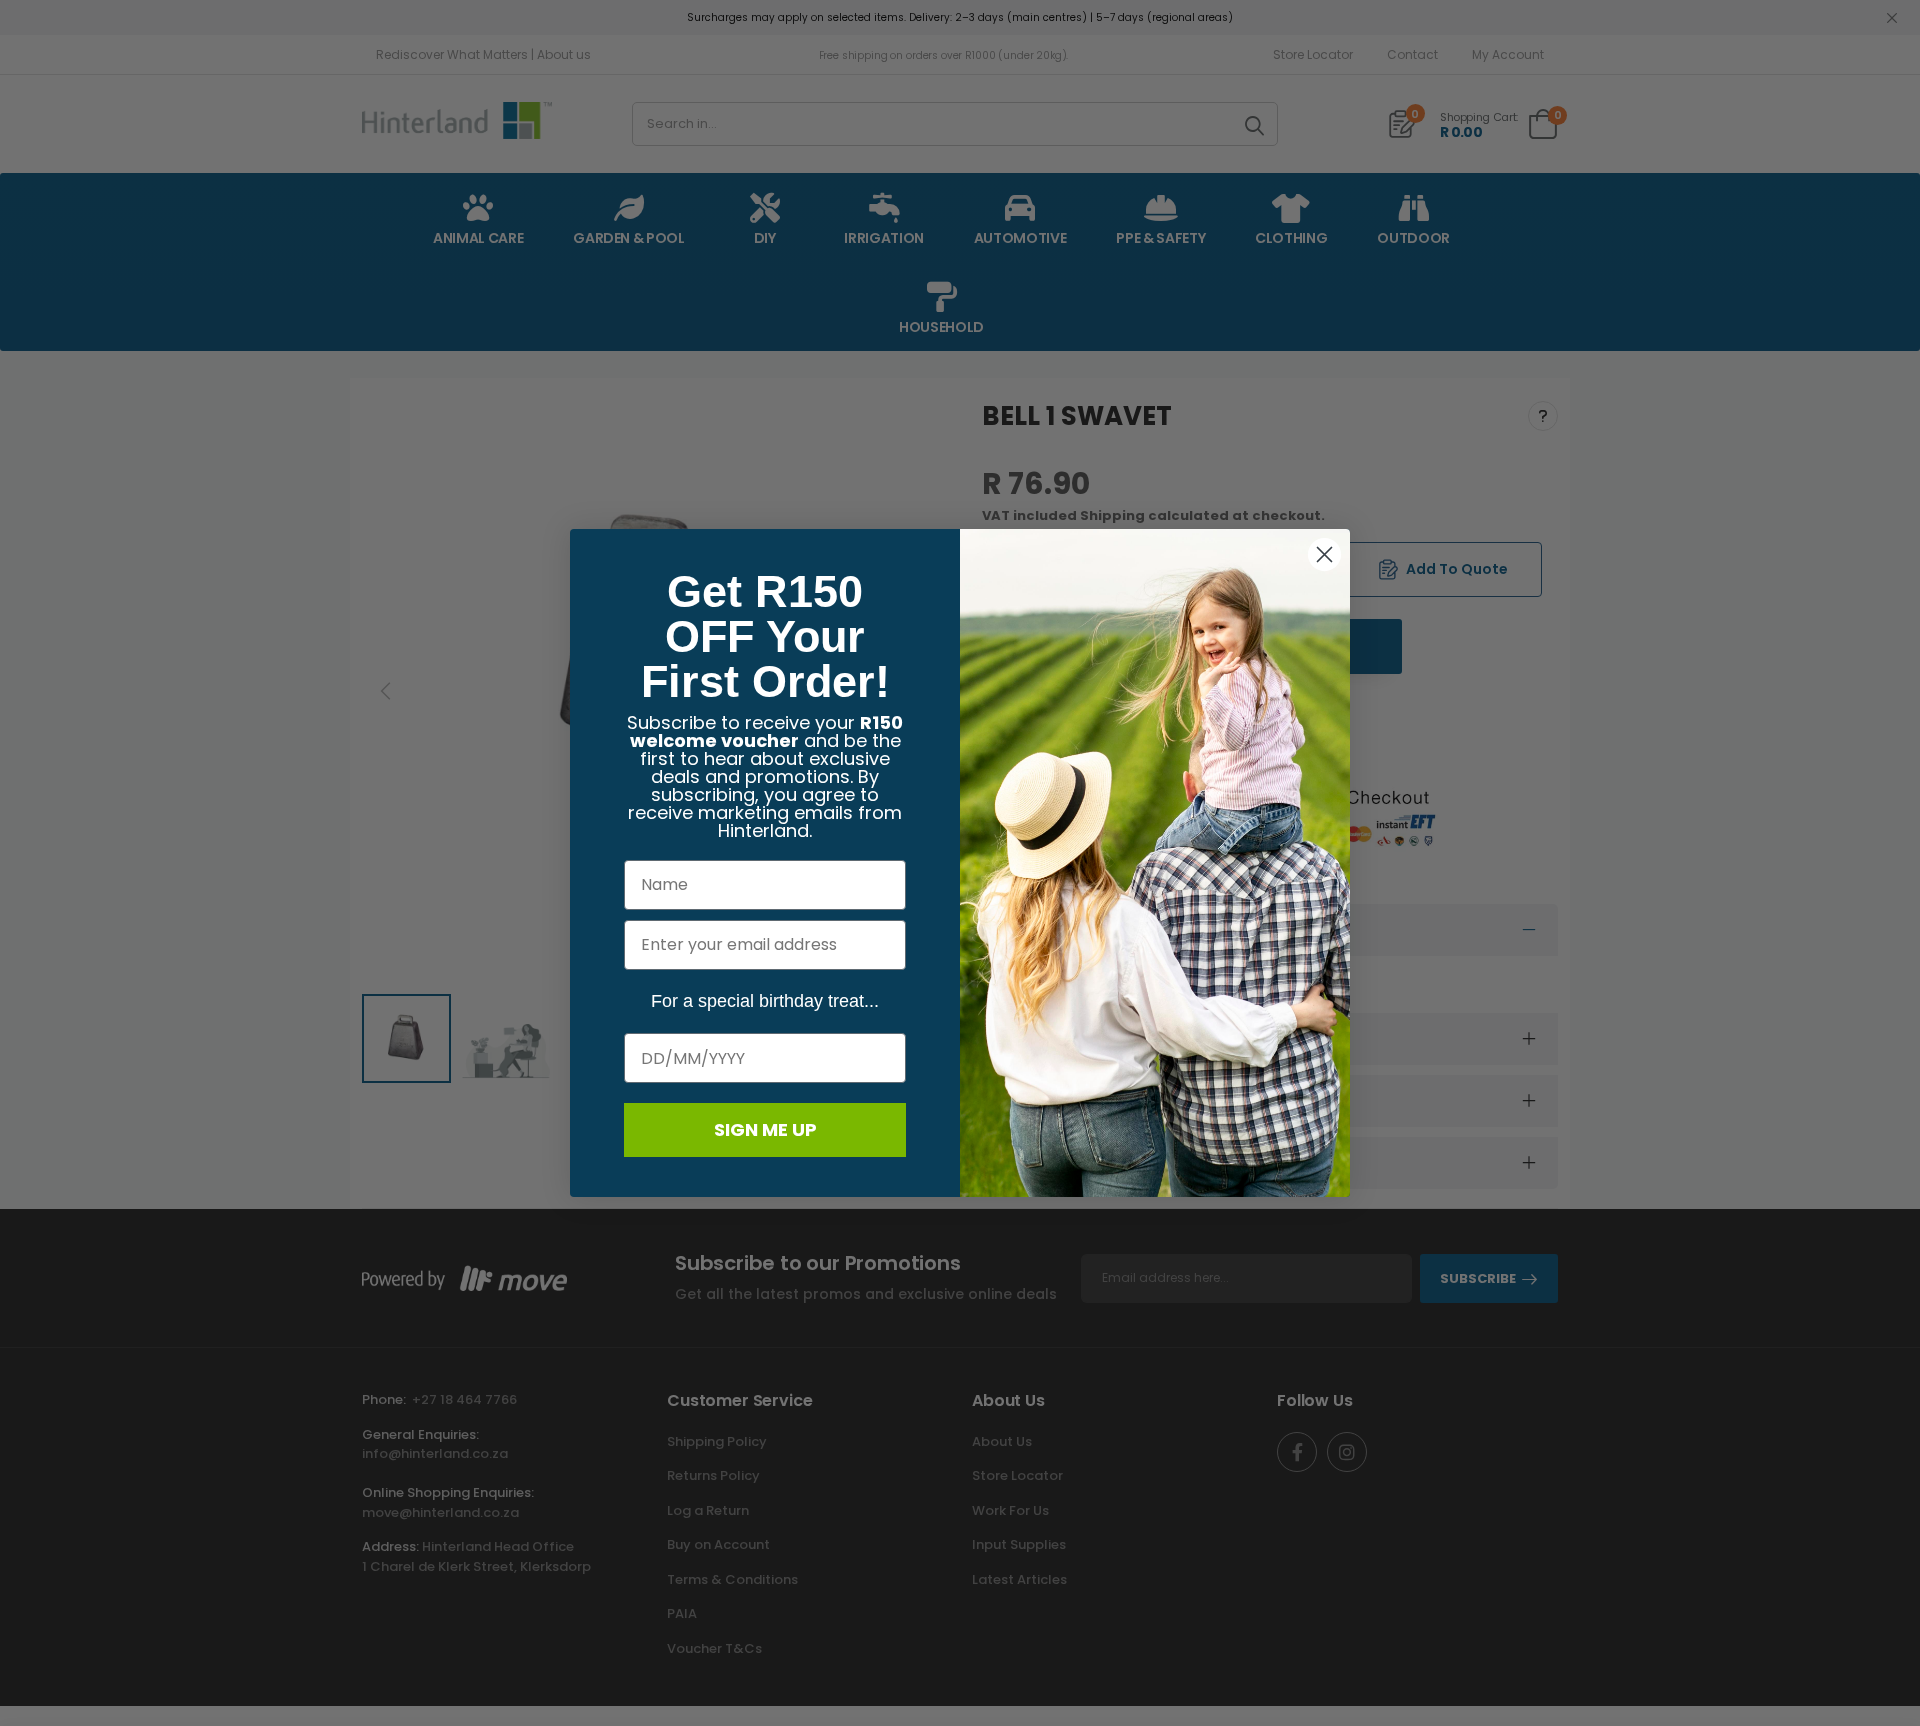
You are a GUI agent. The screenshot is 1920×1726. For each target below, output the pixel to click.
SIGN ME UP (765, 1129)
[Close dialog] (1324, 554)
